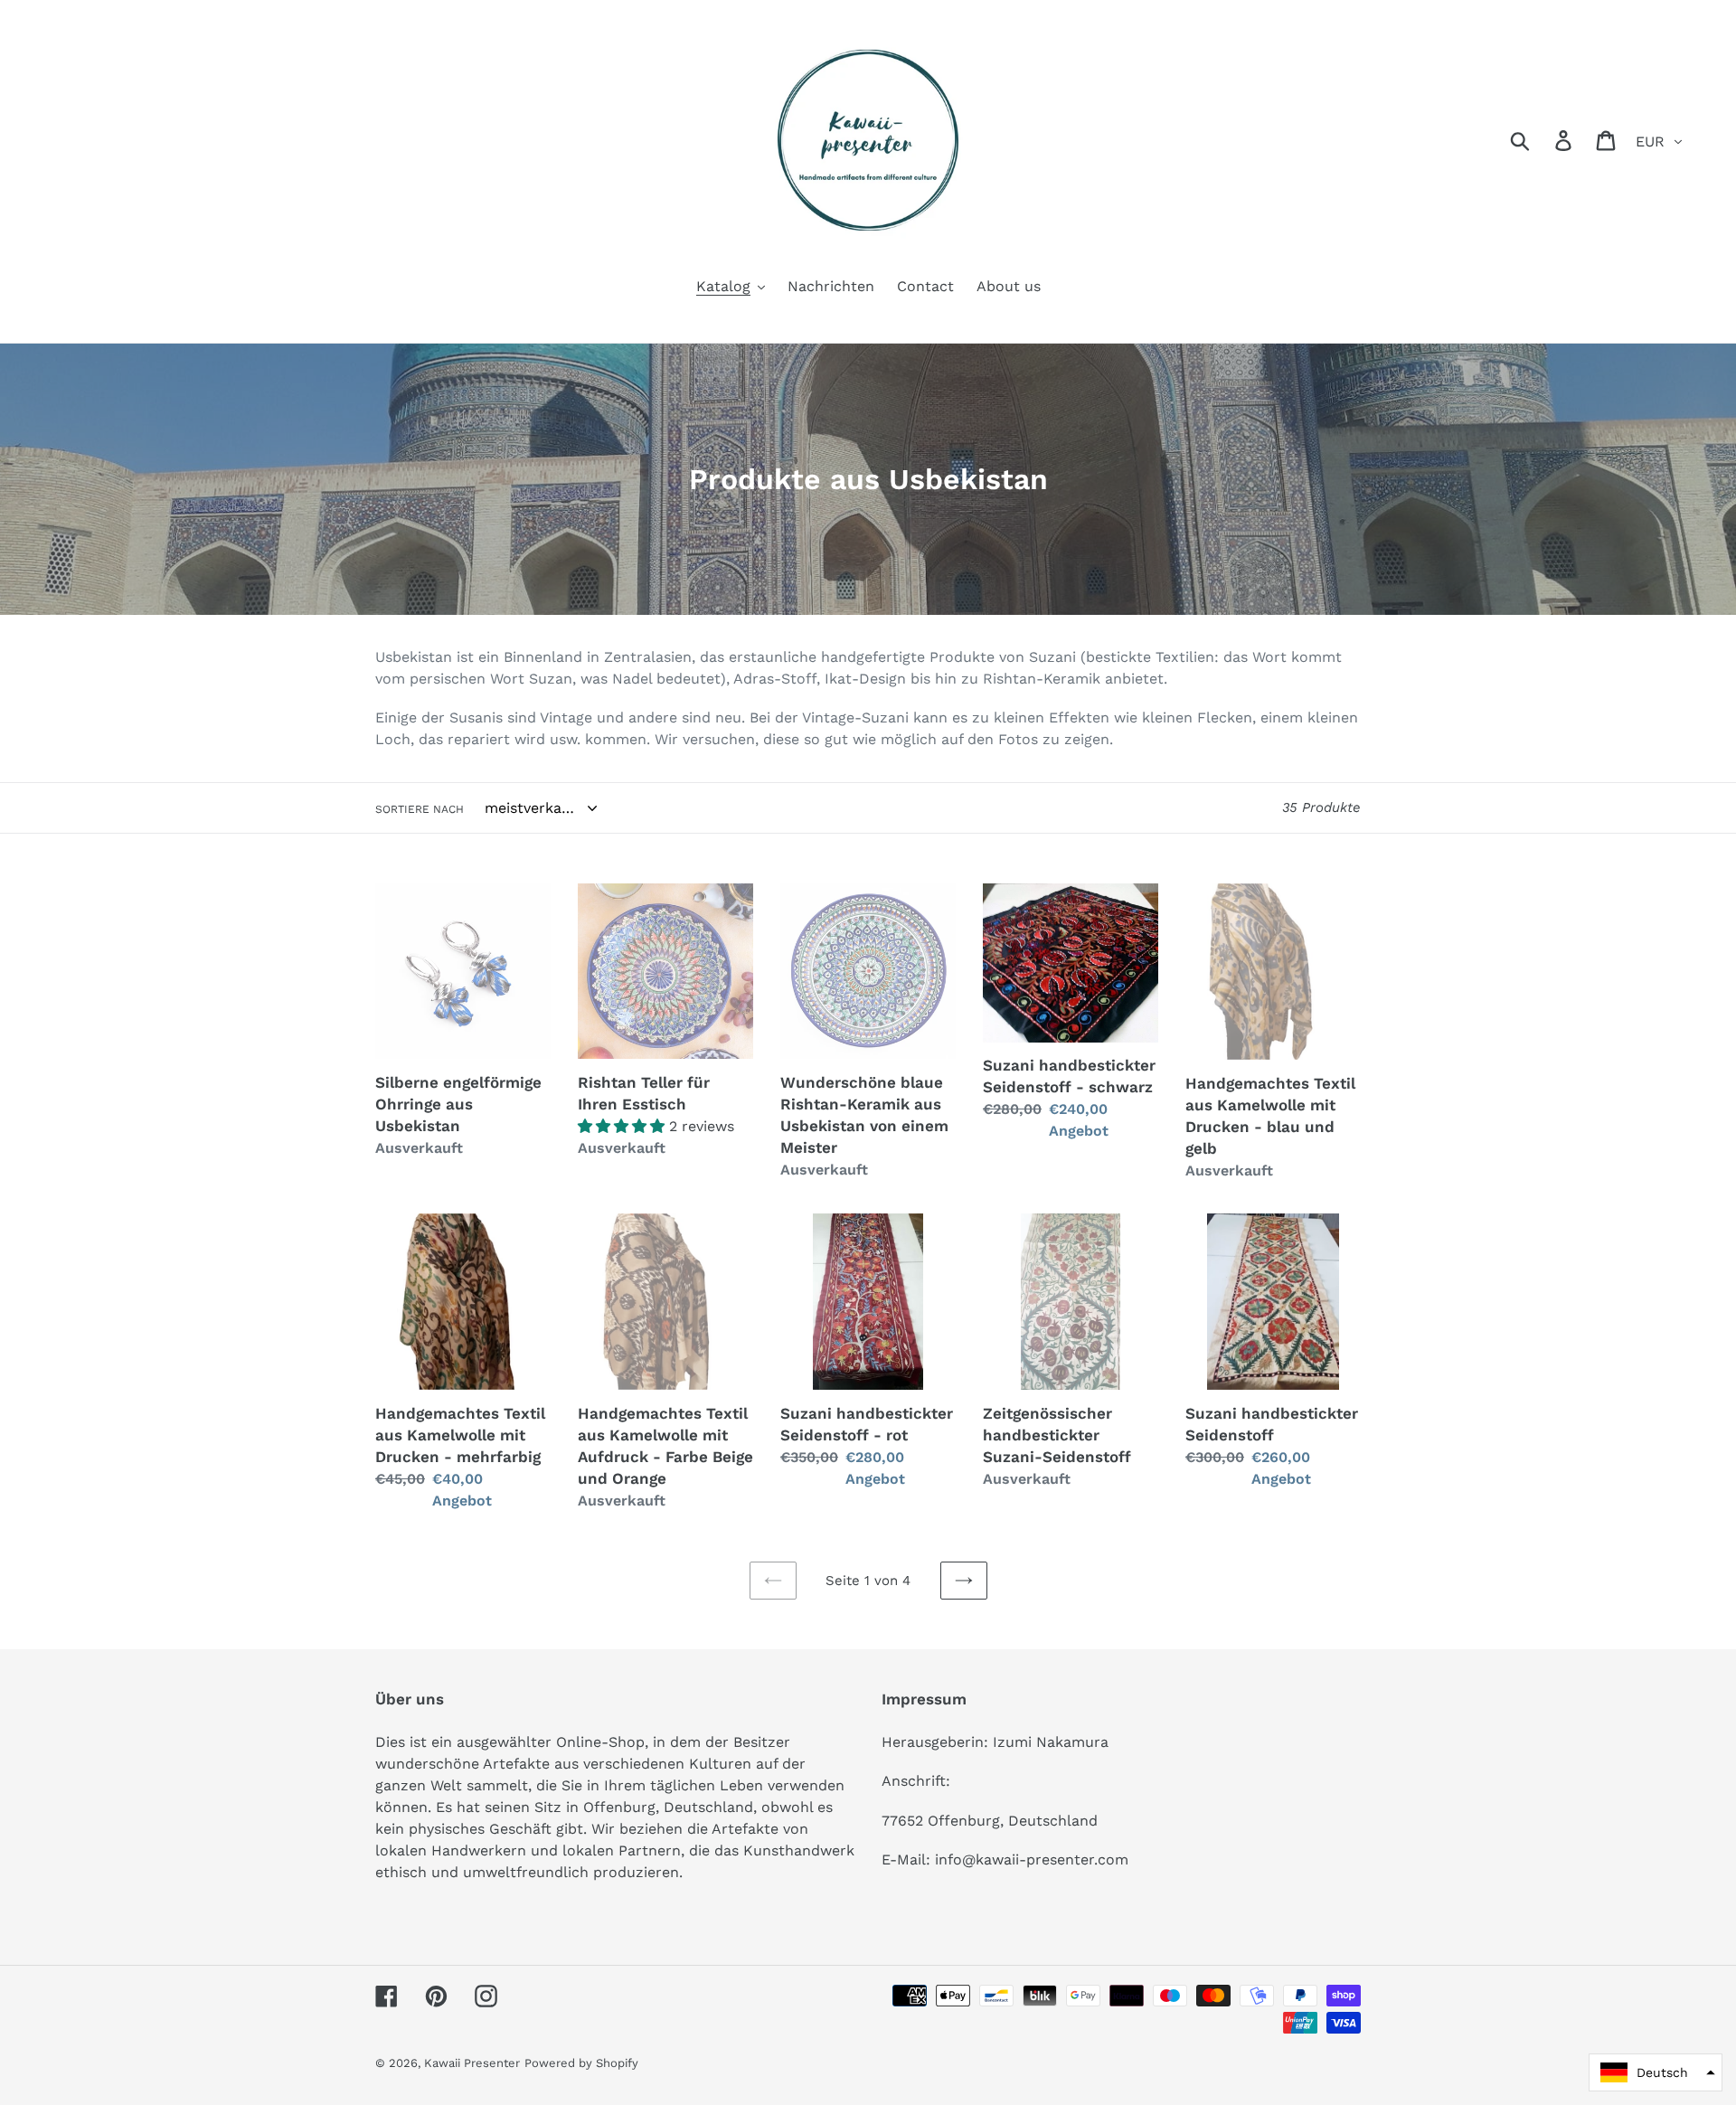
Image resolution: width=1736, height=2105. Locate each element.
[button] (1656, 2072)
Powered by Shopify (581, 2063)
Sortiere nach (420, 809)
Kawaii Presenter (472, 2063)
